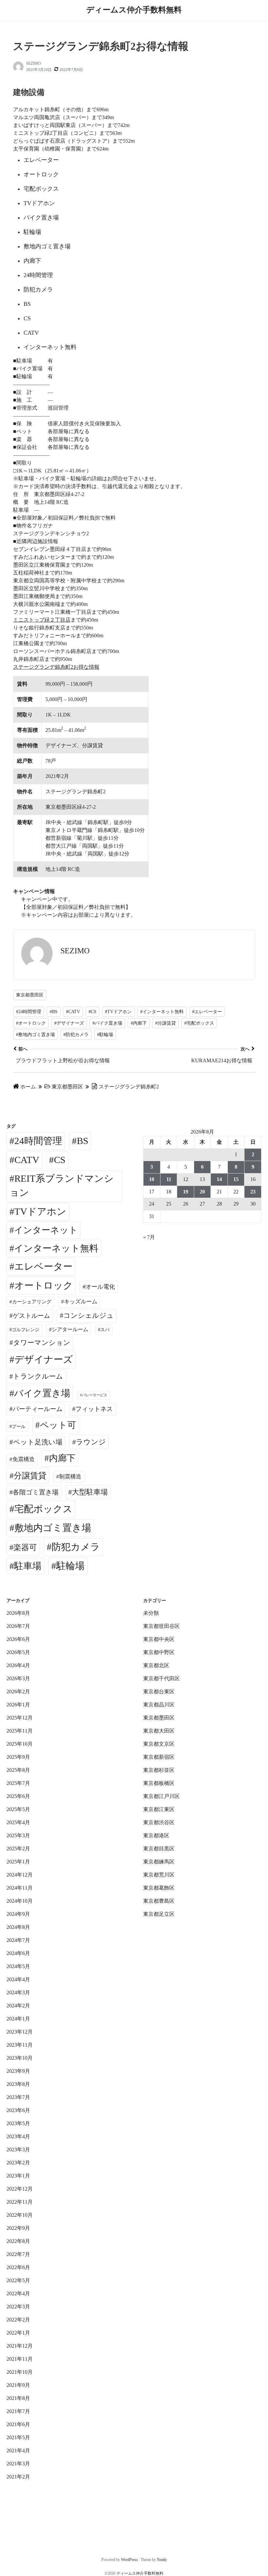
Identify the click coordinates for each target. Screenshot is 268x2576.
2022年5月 (18, 2280)
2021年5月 (18, 2437)
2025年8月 (18, 1770)
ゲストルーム (31, 1316)
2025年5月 (18, 1809)
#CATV (73, 1012)
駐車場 (28, 1566)
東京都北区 (156, 1665)
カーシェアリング (32, 1302)
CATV (27, 1160)
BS (83, 1141)
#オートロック (31, 1023)
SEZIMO (33, 63)
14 (219, 1179)
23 (253, 1192)
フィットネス (94, 1409)
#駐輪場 (105, 1035)
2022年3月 (18, 2307)
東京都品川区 (159, 1705)
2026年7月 (18, 1626)
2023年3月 (18, 2150)
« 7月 (149, 1237)
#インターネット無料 (162, 1012)
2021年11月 (20, 2359)
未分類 (151, 1613)
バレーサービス (95, 1395)
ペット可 (58, 1425)
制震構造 (70, 1477)
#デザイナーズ (69, 1023)
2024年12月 (20, 1875)
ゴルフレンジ (25, 1330)
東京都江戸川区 (161, 1796)
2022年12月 (20, 2189)
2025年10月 (20, 1744)
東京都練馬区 (159, 1862)
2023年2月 (18, 2163)
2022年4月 (18, 2294)
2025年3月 (18, 1835)
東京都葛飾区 (159, 1888)
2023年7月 (18, 2097)
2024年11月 (20, 1888)
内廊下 (62, 1458)
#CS (92, 1012)
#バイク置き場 (107, 1023)
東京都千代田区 (161, 1678)
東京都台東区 (159, 1692)
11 (169, 1179)
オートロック (44, 1285)
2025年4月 (18, 1822)
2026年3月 (18, 1678)
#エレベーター (207, 1012)
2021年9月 (18, 2385)
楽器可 (25, 1547)
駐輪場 (70, 1566)
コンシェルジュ (89, 1315)
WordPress (129, 2560)
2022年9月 (18, 2228)
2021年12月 (20, 2346)
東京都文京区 (159, 1744)
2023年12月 (20, 2032)
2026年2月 (18, 1692)
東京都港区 (156, 1835)
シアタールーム (70, 1329)
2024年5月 (18, 1966)
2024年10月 (20, 1901)
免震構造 (24, 1459)
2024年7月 (18, 1940)
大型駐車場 (90, 1492)
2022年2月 (18, 2320)
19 (186, 1192)
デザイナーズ (44, 1359)
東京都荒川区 (159, 1875)
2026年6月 (18, 1639)
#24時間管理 (29, 1012)
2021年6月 (18, 2424)
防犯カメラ (76, 1547)
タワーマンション (42, 1343)
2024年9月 (18, 1914)
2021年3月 (18, 2464)
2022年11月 (20, 2202)
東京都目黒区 (159, 1849)
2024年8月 (18, 1927)
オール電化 (100, 1287)
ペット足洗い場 (38, 1442)
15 (236, 1179)
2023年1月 (18, 2176)
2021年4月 (18, 2451)
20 (202, 1192)
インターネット (46, 1230)
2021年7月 (18, 2411)
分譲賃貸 (30, 1476)
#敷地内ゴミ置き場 (35, 1035)
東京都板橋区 (159, 1783)
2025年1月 (18, 1862)
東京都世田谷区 (161, 1626)
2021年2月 (18, 2477)
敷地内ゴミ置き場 (53, 1528)
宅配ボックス (43, 1509)
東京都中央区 (159, 1639)
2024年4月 (18, 1979)
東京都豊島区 (159, 1901)
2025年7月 (18, 1783)
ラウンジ (91, 1442)
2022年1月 (18, 2333)
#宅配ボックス (199, 1023)
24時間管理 (38, 1141)
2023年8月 (18, 2084)
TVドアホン (40, 1211)
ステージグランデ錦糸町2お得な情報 (56, 667)
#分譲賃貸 (166, 1023)
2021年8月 (18, 2398)
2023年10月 (20, 2058)
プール (19, 1426)
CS (60, 1160)
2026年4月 (18, 1665)
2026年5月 (18, 1652)
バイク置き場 (42, 1393)
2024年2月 (18, 2006)
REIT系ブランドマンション (62, 1186)
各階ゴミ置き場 (36, 1492)
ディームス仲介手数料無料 (134, 10)
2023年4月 (18, 2136)
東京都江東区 (159, 1809)
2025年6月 (18, 1796)
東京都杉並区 (159, 1770)
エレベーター (43, 1266)
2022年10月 (20, 2215)
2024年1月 (18, 2019)
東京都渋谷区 (159, 1822)
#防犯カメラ (76, 1035)
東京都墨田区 (30, 995)
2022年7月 (18, 2254)
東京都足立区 (159, 1914)
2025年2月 (18, 1849)
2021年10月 (20, 2372)
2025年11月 (20, 1731)
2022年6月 (18, 2267)
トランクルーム (38, 1376)
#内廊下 (139, 1023)
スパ (105, 1330)
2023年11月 (20, 2045)
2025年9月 (18, 1757)
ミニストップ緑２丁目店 (42, 620)
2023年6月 (18, 2110)
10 (152, 1179)
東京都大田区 (159, 1731)
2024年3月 (18, 1993)
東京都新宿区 (159, 1757)
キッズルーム (81, 1302)
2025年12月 (20, 1718)
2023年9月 (18, 2071)
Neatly (162, 2560)
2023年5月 (18, 2123)
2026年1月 (18, 1705)
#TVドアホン (118, 1012)
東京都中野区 (159, 1652)
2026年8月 (18, 1613)
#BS (54, 1012)
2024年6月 (18, 1953)
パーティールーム (38, 1409)
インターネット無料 (56, 1248)
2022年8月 (18, 2241)
